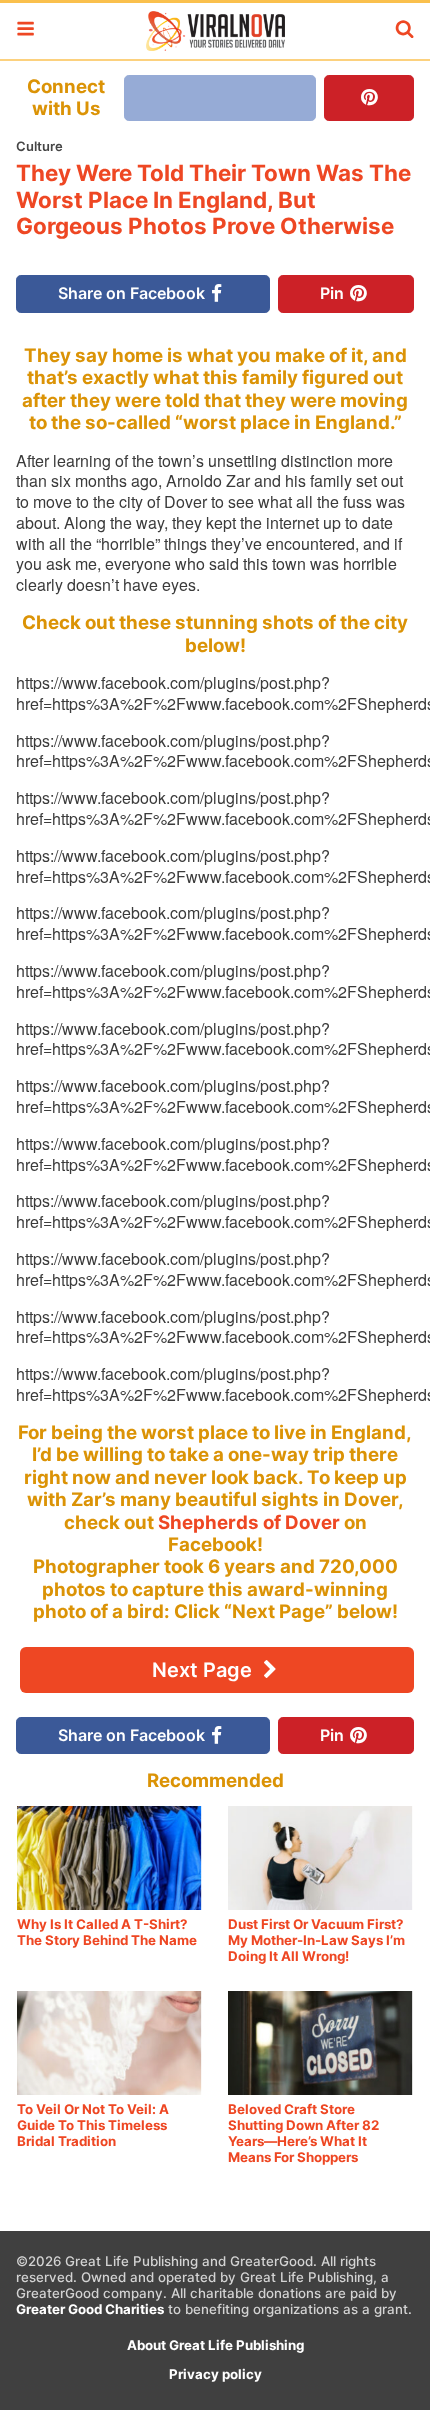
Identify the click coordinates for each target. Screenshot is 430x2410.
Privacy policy (215, 2374)
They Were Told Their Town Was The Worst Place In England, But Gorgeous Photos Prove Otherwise (213, 199)
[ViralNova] (215, 31)
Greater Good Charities (90, 2309)
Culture (39, 146)
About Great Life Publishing (215, 2345)
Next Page (204, 1670)
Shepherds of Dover (249, 1522)
